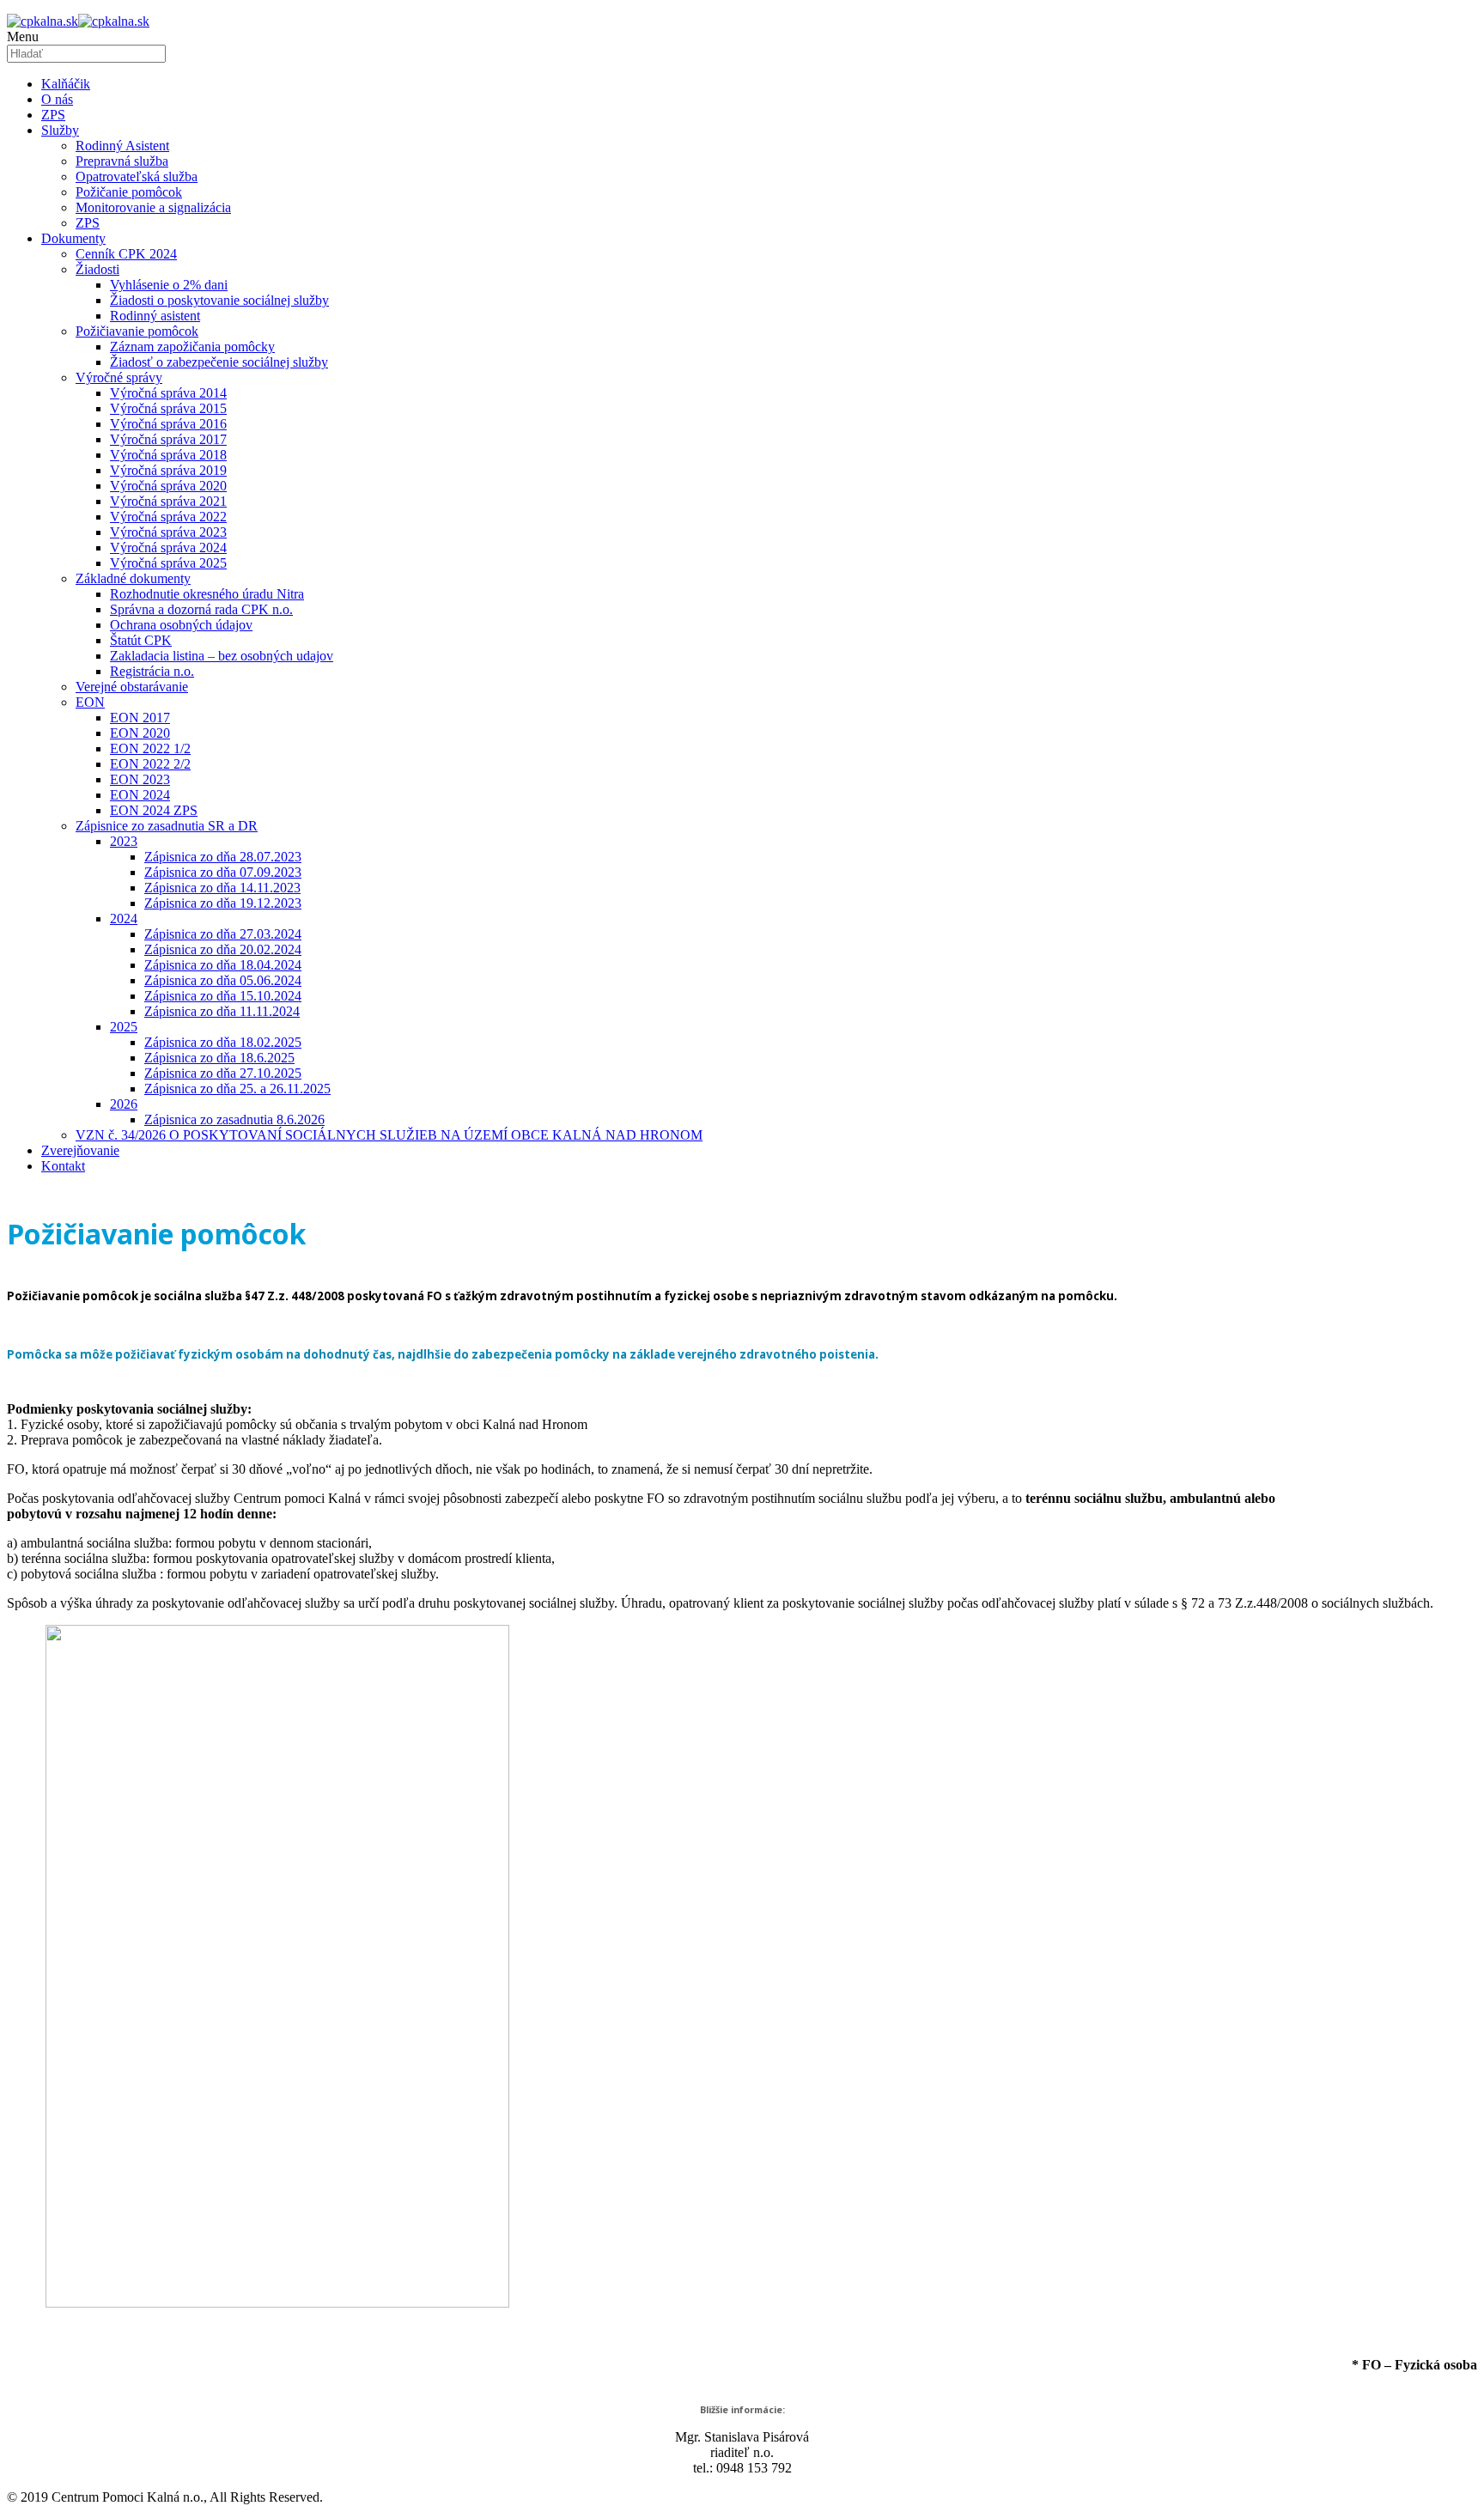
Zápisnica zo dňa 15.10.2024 (223, 996)
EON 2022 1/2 (150, 748)
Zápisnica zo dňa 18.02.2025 (223, 1042)
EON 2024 (140, 795)
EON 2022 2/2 (150, 764)
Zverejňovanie (80, 1150)
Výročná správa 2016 (168, 424)
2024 (124, 918)
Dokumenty (73, 238)
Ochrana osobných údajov (181, 625)
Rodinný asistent (155, 316)
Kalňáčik (66, 84)
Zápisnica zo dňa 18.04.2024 (223, 965)
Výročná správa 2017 (168, 439)
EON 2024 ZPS (154, 810)
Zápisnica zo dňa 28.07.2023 (223, 857)
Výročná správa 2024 (168, 547)
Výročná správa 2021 (168, 501)
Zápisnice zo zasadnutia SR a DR (167, 826)
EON (90, 702)
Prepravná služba (122, 161)
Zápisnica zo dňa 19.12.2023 (223, 903)
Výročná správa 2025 (168, 563)
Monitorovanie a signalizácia (153, 207)
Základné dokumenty (133, 578)
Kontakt (63, 1166)
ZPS (53, 115)
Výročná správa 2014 (168, 393)
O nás (57, 99)
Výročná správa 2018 (168, 455)
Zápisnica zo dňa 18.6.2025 (219, 1058)
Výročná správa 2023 (168, 532)
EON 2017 (140, 718)
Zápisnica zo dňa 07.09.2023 (223, 872)
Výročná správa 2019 (168, 470)
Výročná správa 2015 (168, 408)
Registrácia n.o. (152, 671)
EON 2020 (140, 733)
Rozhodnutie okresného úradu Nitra (207, 594)
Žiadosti (97, 269)
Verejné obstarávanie (132, 687)
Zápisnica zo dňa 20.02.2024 (223, 949)
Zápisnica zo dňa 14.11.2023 (222, 888)
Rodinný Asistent (122, 146)
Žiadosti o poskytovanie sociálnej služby (219, 300)
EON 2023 (140, 779)
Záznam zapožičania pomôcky (192, 347)
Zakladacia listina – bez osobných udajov (222, 656)
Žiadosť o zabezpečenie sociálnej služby (219, 362)
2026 (124, 1104)
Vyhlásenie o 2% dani (169, 285)
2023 (124, 841)
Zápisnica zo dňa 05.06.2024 (223, 980)
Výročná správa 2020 (168, 486)
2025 (124, 1027)
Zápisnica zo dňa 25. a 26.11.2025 (237, 1089)
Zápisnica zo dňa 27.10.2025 (223, 1073)
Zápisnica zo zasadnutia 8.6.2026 (234, 1119)
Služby (60, 130)
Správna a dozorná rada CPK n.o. (201, 609)
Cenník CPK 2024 (126, 254)
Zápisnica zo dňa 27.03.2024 (223, 934)
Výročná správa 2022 (168, 517)
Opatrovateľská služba (137, 176)
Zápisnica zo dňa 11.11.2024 (222, 1011)
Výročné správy (119, 377)
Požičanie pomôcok (129, 192)
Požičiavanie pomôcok (137, 331)
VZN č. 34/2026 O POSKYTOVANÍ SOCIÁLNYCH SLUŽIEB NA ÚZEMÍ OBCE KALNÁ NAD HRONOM (389, 1135)
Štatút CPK (141, 640)
